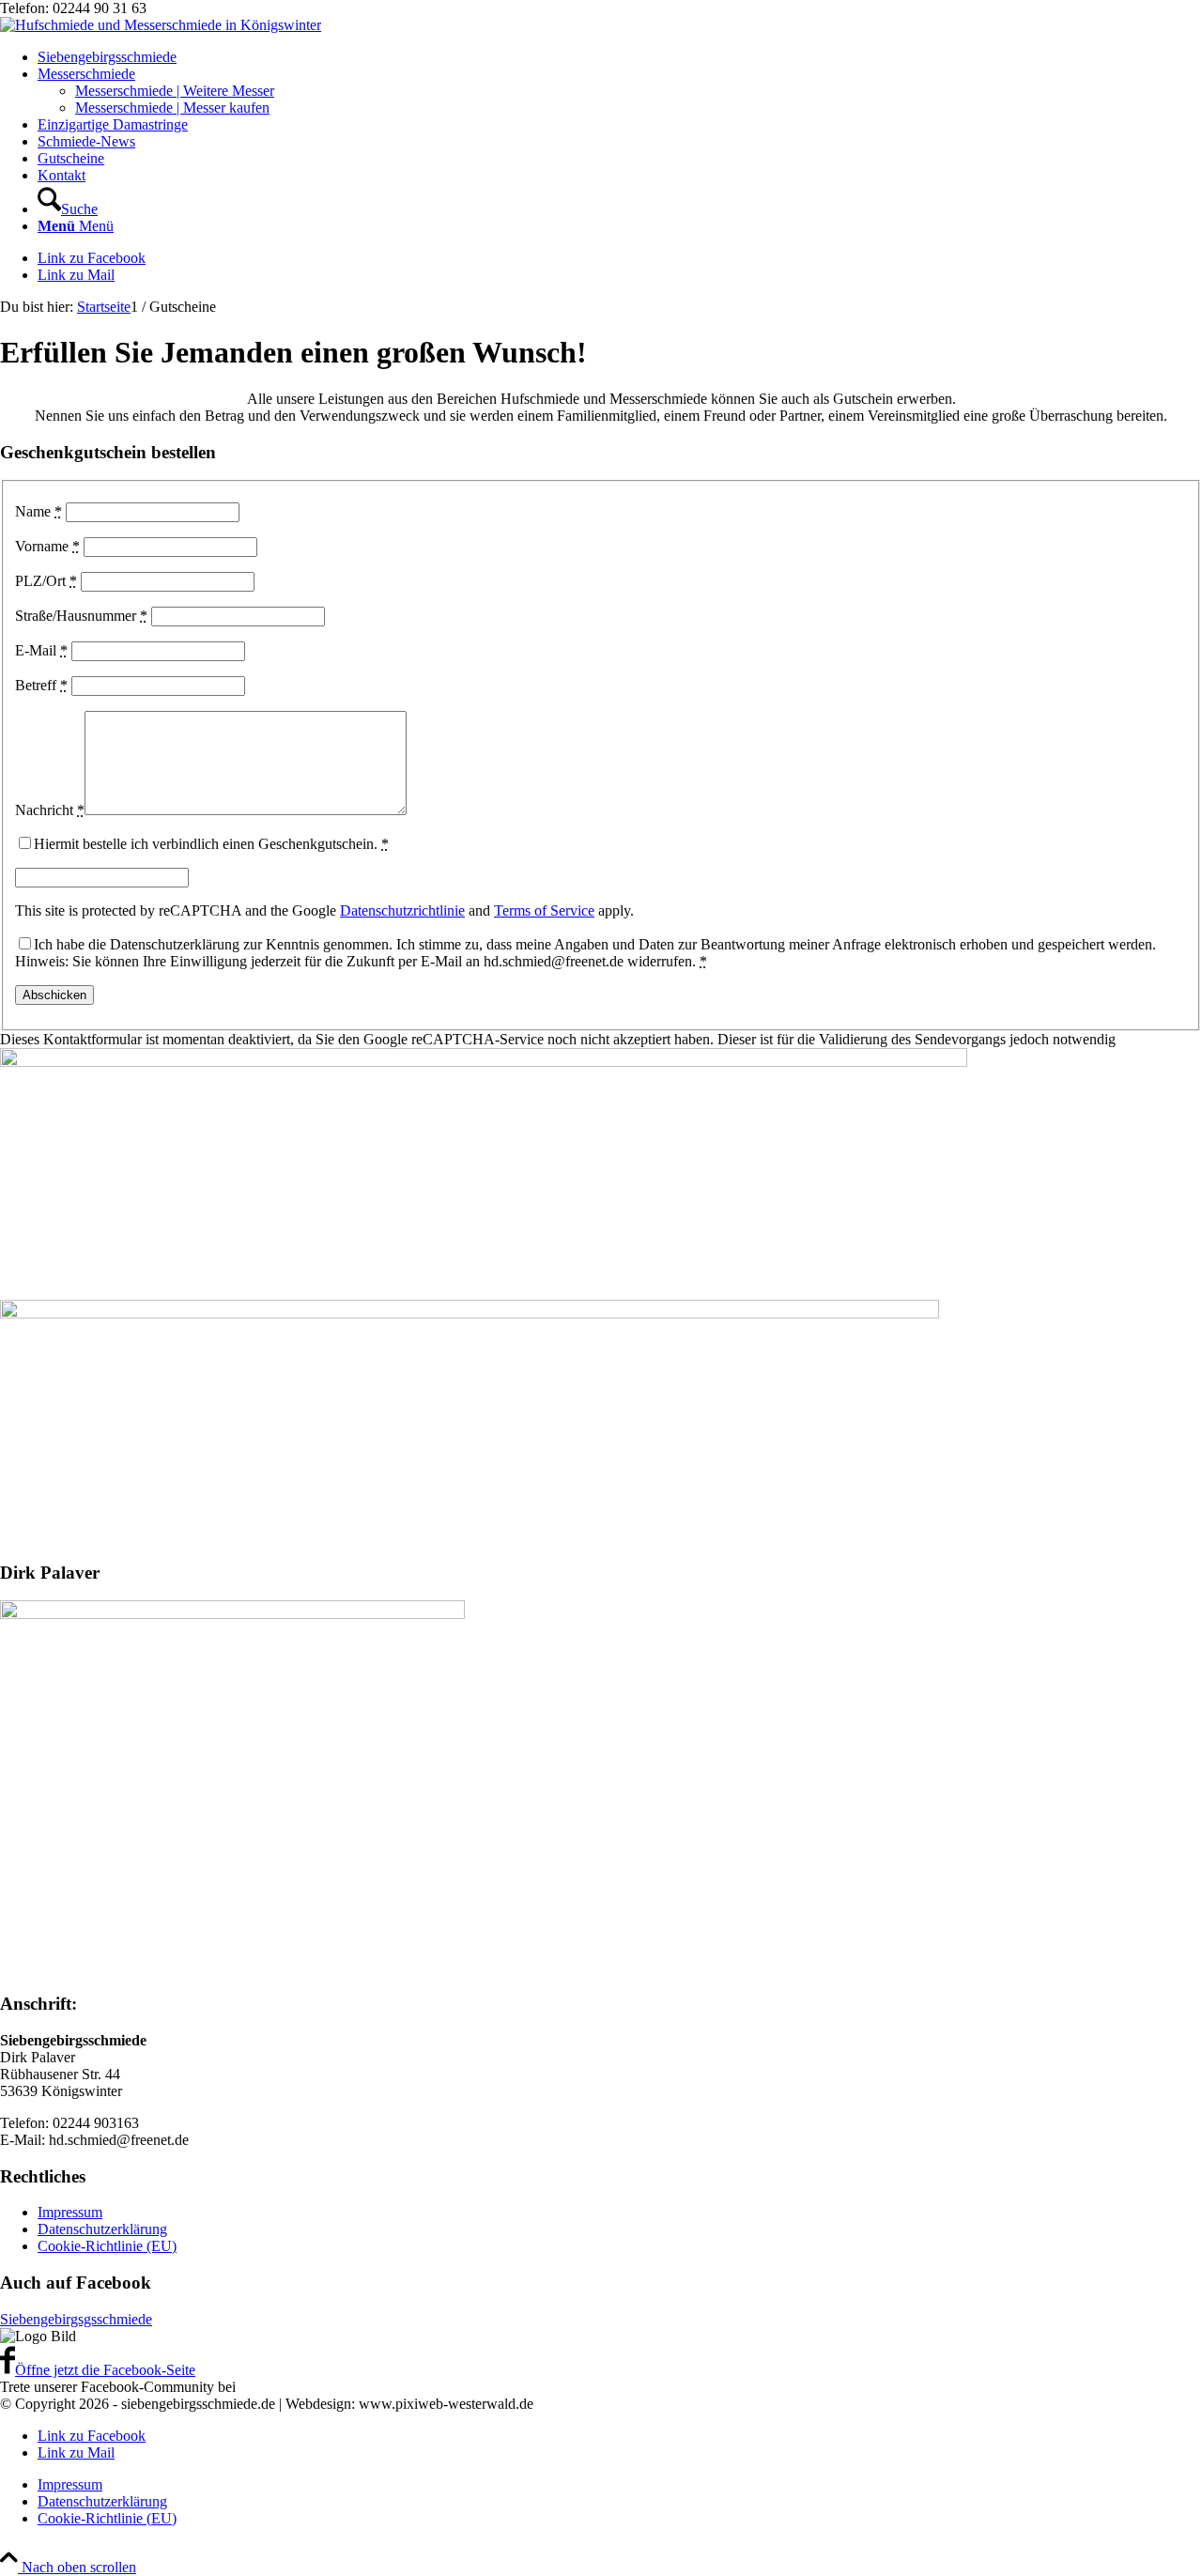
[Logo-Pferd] (161, 25)
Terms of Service (544, 910)
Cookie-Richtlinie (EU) (107, 2246)
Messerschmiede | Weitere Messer (175, 91)
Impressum (70, 2212)
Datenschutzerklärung (102, 2229)
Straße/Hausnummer (81, 616)
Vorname (47, 546)
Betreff (41, 685)
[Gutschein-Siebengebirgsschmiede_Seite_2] (470, 1313)
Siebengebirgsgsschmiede (76, 2319)
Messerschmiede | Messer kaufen (172, 108)
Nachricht (50, 810)
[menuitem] (620, 57)
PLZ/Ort (46, 581)
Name (39, 511)
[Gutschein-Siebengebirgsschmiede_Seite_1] (484, 1062)
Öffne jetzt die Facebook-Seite (105, 2370)
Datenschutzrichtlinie (402, 910)
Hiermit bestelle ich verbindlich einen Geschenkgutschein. (211, 844)
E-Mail (41, 650)
